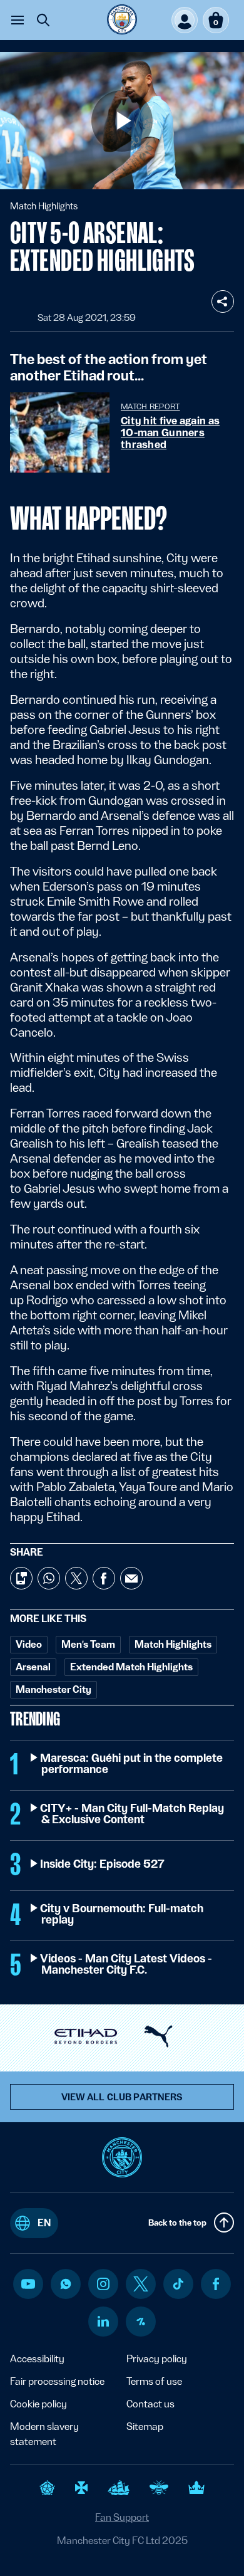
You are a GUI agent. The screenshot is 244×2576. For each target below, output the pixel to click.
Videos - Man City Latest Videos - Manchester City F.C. (127, 1964)
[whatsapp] (66, 2284)
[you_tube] (28, 2284)
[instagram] (103, 2284)
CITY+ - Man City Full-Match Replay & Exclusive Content (133, 1814)
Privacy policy (157, 2359)
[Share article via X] (76, 1578)
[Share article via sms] (21, 1578)
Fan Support (122, 2517)
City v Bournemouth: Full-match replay (122, 1914)
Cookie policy (38, 2404)
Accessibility (37, 2359)
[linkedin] (103, 2321)
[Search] (43, 20)
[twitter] (141, 2284)
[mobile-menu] (18, 20)
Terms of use (154, 2381)
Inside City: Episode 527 (103, 1864)
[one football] (141, 2322)
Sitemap (145, 2427)
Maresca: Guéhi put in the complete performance (132, 1764)
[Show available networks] (223, 301)
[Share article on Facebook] (104, 1578)
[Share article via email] (131, 1578)
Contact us (150, 2404)
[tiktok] (178, 2284)
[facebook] (216, 2284)
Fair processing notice (57, 2381)
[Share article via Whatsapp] (49, 1578)
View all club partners (122, 2097)
